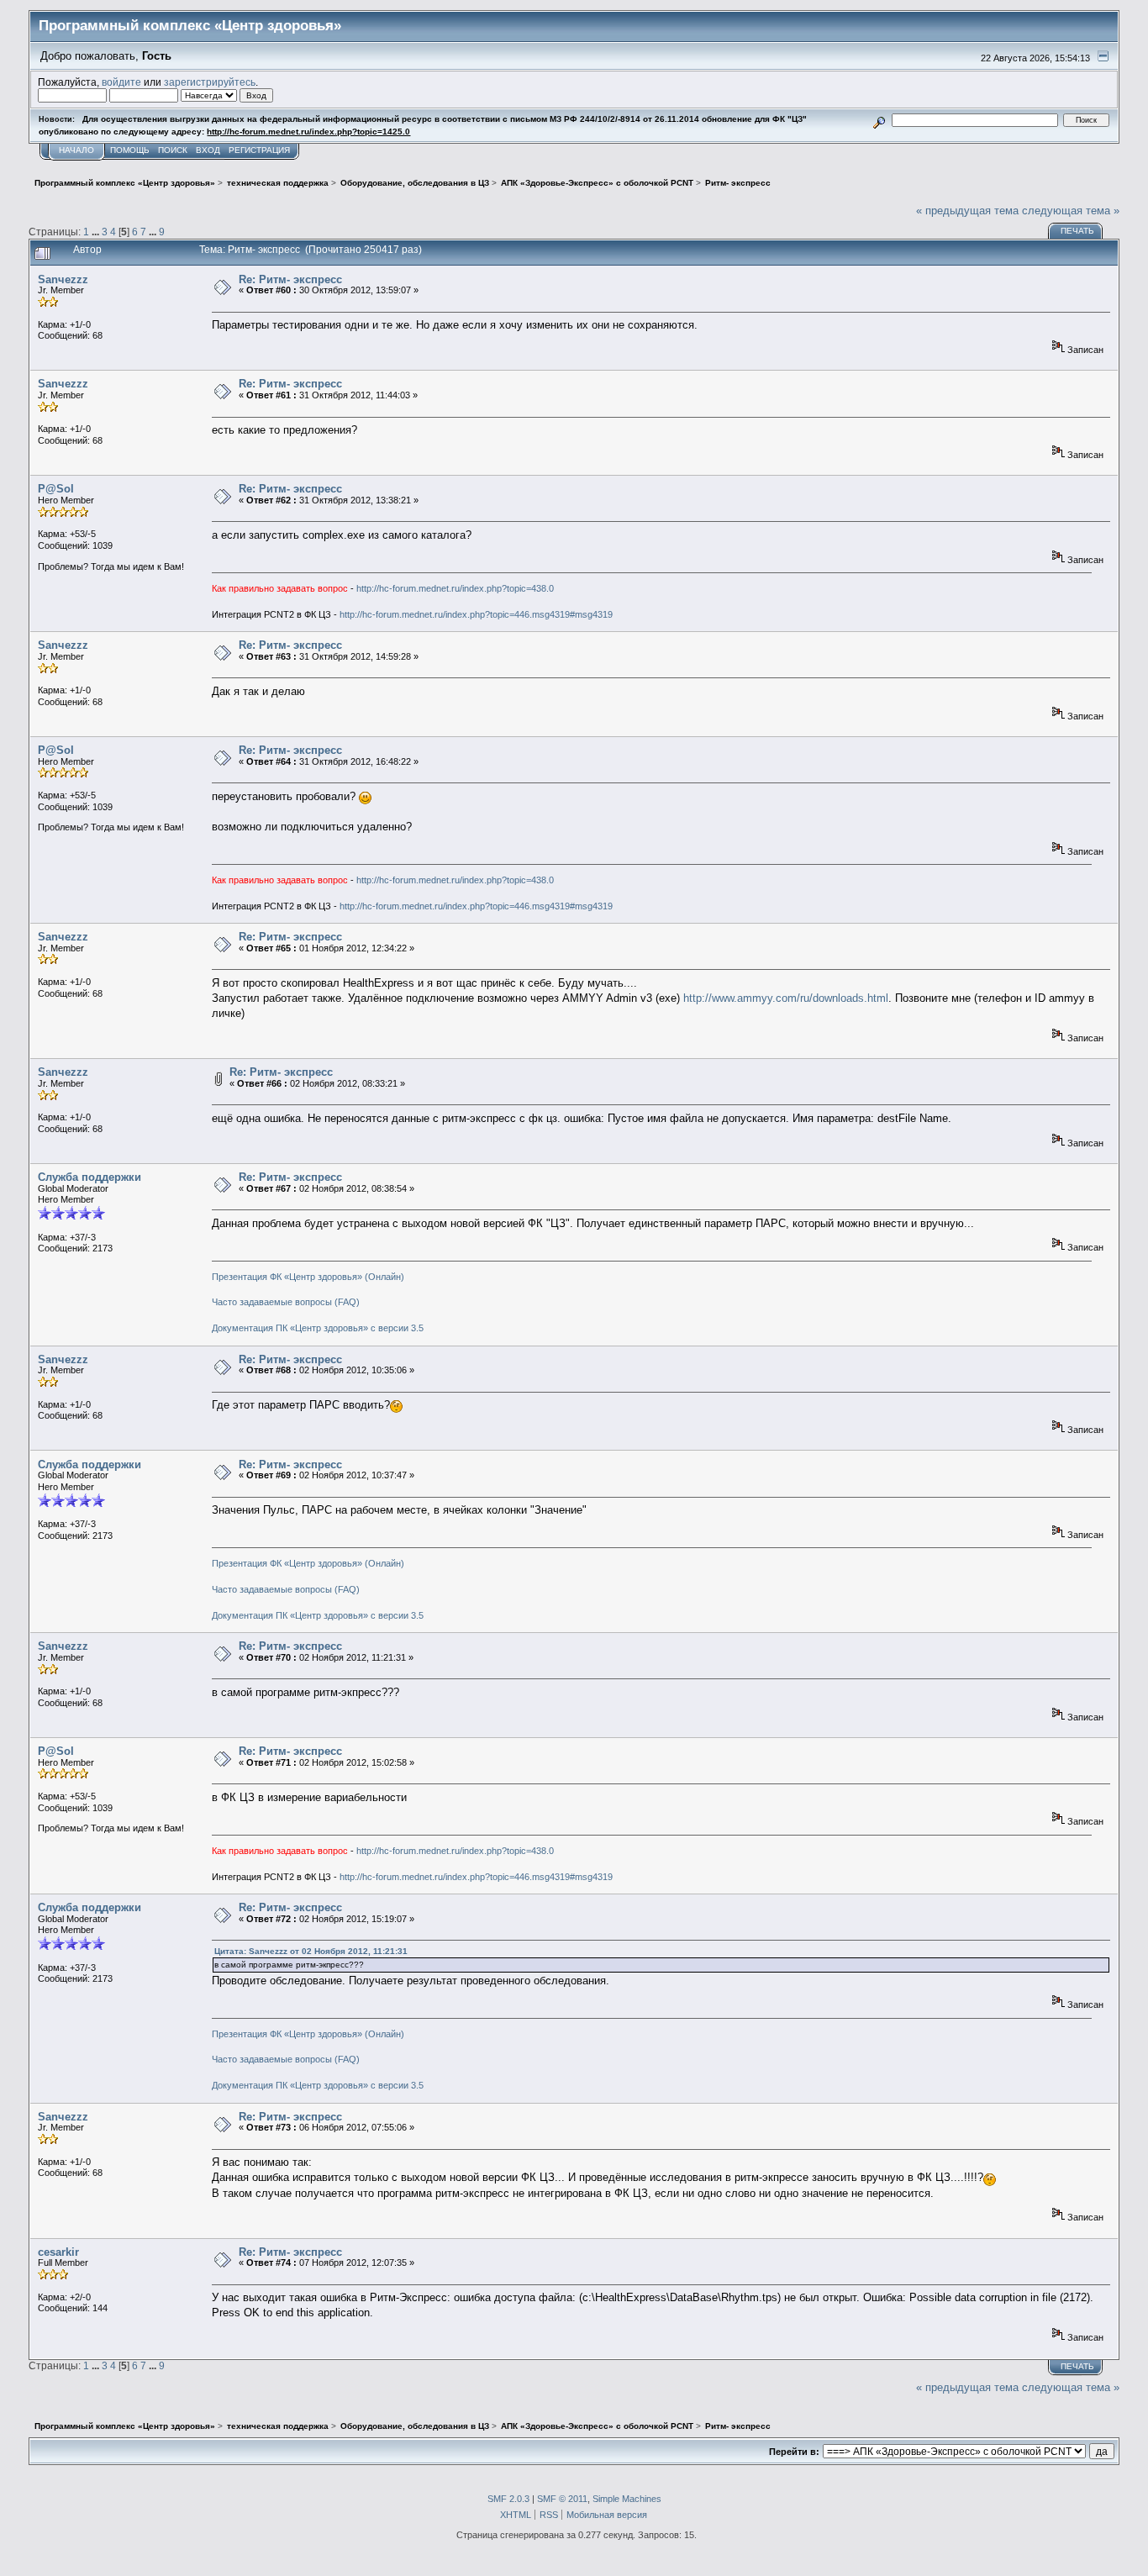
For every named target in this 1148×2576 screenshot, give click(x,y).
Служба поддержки (90, 1177)
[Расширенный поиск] (879, 120)
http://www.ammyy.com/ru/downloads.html (786, 998)
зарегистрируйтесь (210, 82)
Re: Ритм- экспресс (290, 279)
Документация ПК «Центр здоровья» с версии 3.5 (318, 1328)
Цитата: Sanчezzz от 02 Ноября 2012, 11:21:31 (311, 1951)
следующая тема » (1071, 211)
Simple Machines (627, 2499)
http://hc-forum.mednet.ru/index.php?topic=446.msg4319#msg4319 (476, 614)
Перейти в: (794, 2452)
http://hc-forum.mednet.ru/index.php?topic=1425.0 (308, 132)
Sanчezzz (63, 279)
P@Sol (56, 489)
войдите (121, 82)
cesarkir (58, 2252)
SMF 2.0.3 (508, 2499)
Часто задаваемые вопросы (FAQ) (286, 1302)
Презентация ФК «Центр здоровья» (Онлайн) (308, 1277)
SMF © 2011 (562, 2499)
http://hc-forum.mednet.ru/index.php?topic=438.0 (455, 588)
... (97, 232)
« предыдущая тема (967, 211)
